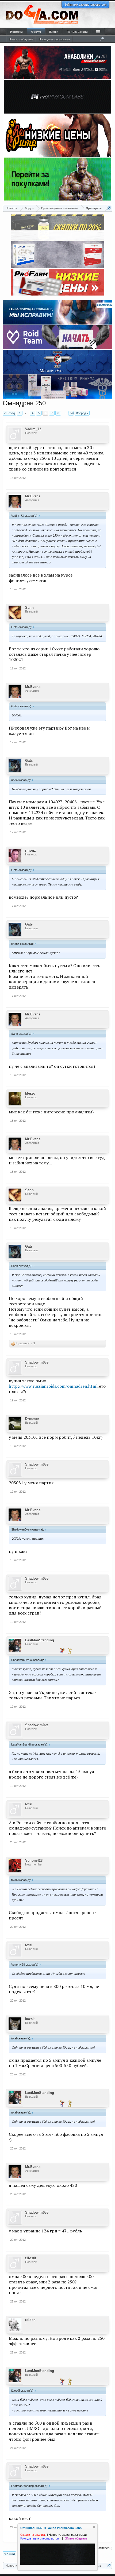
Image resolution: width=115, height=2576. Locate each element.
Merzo (30, 1093)
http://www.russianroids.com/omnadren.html (53, 1386)
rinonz (30, 850)
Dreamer (32, 1419)
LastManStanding (40, 1640)
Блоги (54, 32)
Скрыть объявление (94, 2527)
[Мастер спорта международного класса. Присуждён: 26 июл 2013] (70, 1651)
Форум (36, 32)
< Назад (9, 413)
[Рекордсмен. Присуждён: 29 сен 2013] (62, 1651)
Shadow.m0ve (37, 1362)
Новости (16, 32)
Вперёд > (82, 413)
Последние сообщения (54, 39)
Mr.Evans (33, 496)
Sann (29, 608)
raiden (30, 2320)
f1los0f (31, 2258)
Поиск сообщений (21, 39)
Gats (29, 761)
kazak (30, 2019)
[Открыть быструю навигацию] (109, 208)
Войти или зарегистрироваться (85, 5)
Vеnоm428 (34, 1861)
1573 (71, 413)
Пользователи (77, 32)
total (29, 1804)
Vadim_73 (33, 429)
